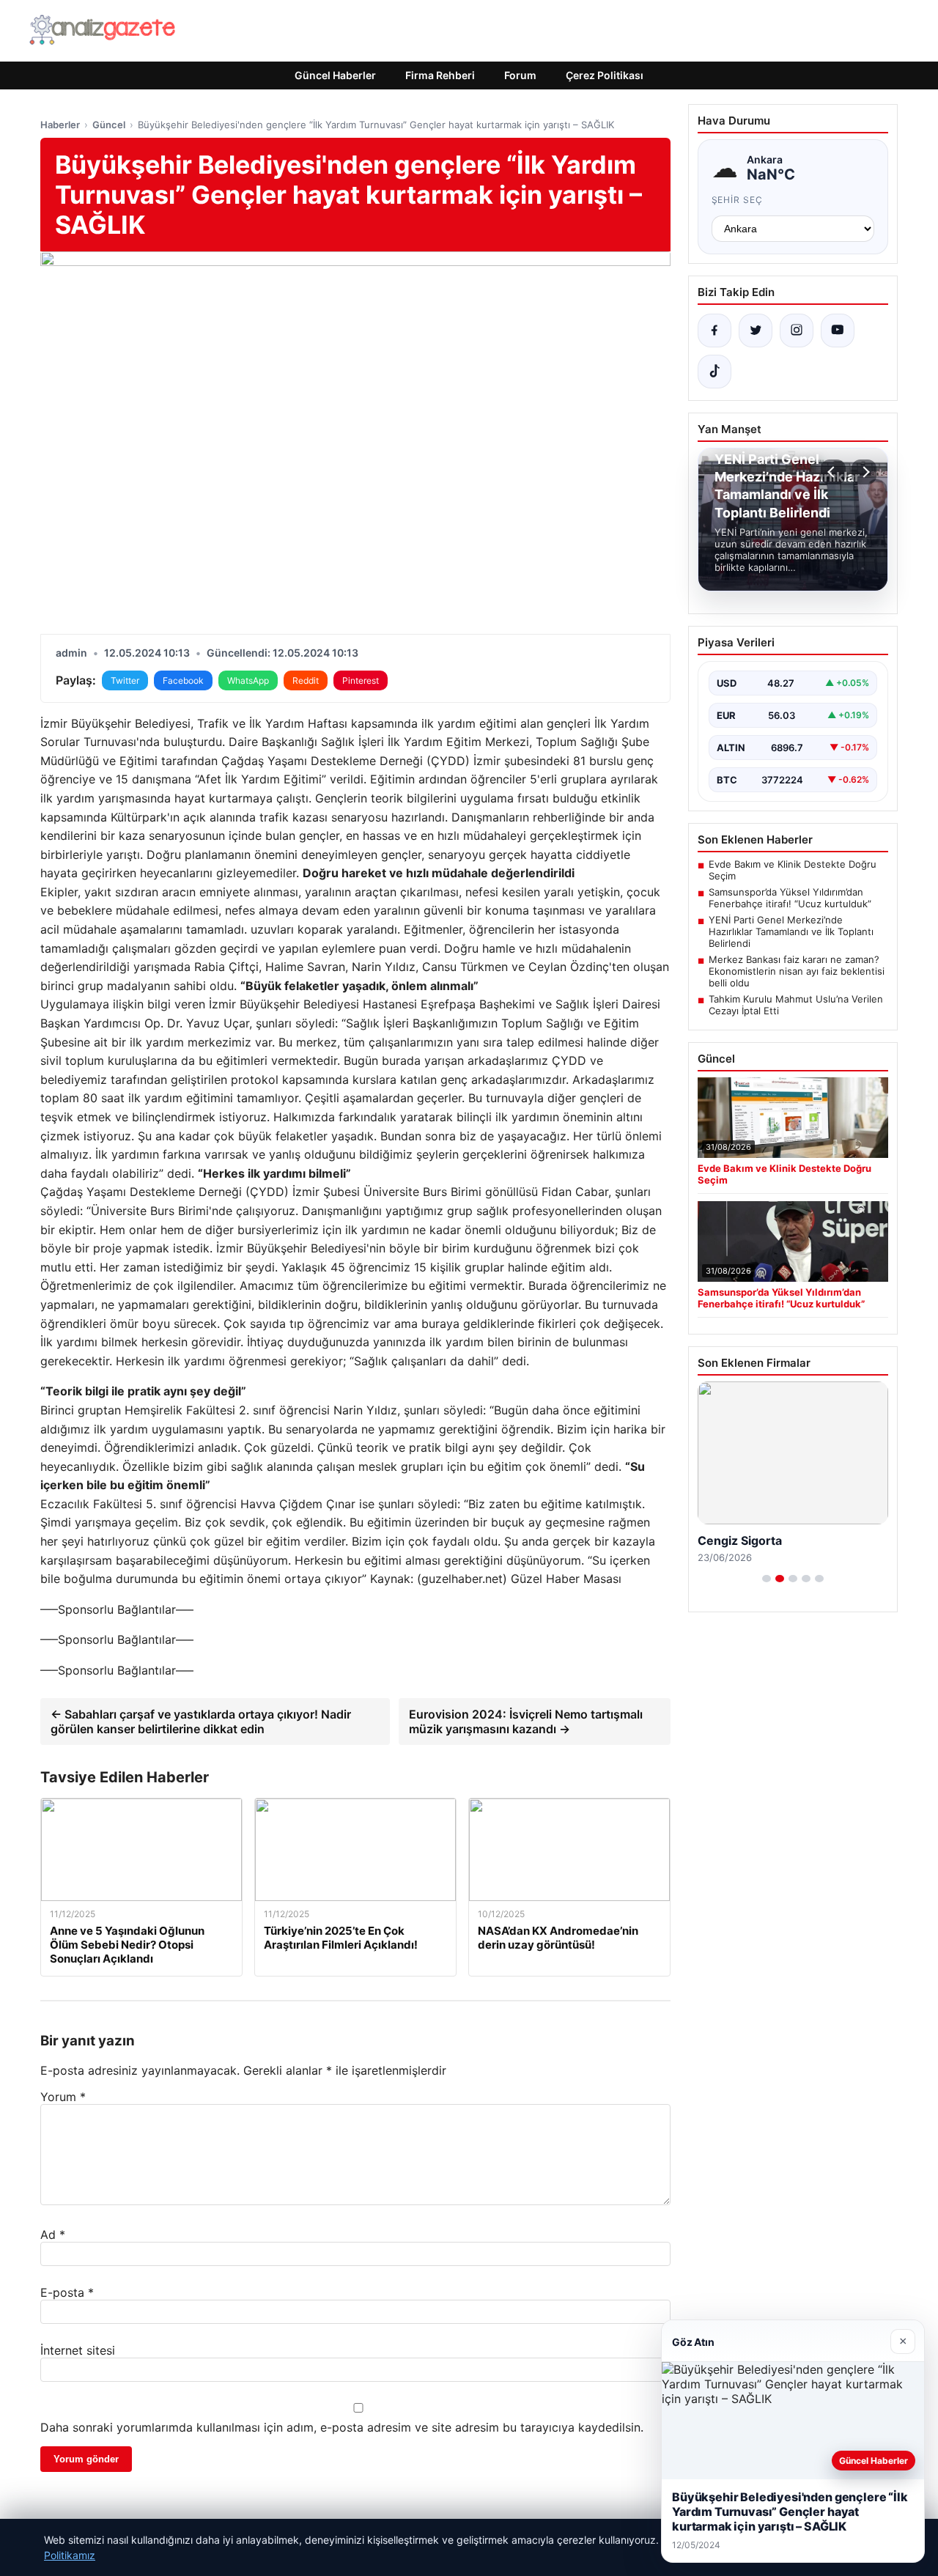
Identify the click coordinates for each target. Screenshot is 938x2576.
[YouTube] (838, 331)
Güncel (109, 125)
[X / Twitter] (756, 331)
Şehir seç (738, 200)
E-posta (67, 2292)
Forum (520, 75)
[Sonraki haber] (864, 472)
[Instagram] (797, 331)
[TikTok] (714, 372)
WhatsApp (248, 680)
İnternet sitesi (78, 2350)
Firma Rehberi (440, 75)
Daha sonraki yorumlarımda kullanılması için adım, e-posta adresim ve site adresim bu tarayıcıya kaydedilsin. (342, 2427)
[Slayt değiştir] (767, 1579)
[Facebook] (714, 331)
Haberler (60, 125)
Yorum (63, 2097)
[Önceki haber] (833, 472)
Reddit (306, 680)
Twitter (125, 680)
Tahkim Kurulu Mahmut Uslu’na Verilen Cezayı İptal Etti (796, 1005)
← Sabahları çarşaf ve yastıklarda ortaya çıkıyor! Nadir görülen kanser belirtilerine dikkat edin (201, 1721)
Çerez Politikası (605, 75)
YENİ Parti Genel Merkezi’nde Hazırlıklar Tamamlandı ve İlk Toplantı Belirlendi (791, 931)
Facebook (183, 680)
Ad (53, 2234)
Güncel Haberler (335, 75)
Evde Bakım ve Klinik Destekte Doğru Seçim (793, 870)
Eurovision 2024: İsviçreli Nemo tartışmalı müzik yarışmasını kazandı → (526, 1721)
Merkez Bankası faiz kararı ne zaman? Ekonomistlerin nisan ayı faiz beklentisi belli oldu (797, 971)
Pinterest (361, 680)
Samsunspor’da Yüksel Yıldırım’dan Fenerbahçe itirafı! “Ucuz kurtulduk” (790, 898)
